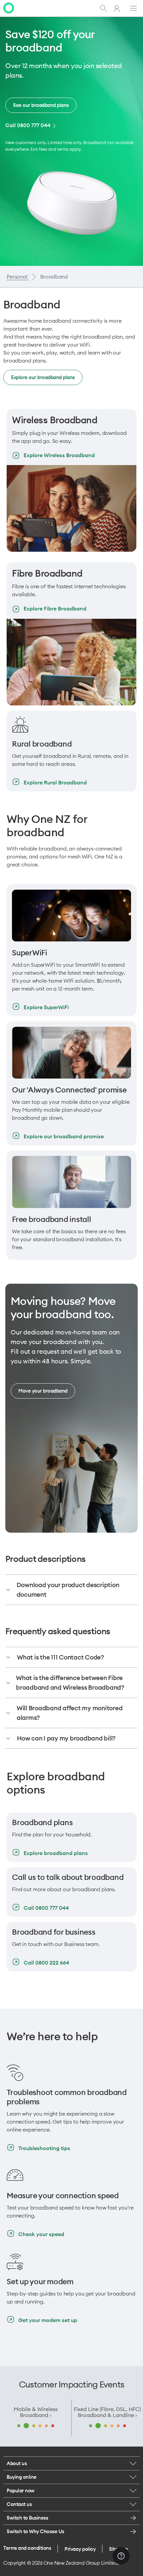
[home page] (9, 7)
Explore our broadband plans (43, 377)
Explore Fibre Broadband (55, 608)
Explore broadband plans (56, 1853)
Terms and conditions (27, 2548)
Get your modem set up (48, 2320)
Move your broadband (43, 1391)
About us (17, 2463)
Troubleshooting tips (44, 2148)
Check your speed (41, 2234)
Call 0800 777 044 (28, 125)
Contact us (19, 2504)
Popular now (21, 2491)
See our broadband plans (41, 105)
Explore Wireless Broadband (59, 455)
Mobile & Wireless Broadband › (36, 2412)
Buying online (22, 2477)
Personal (18, 277)
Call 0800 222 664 (46, 1963)
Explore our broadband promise (64, 1136)
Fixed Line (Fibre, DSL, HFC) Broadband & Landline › (107, 2412)
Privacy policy (80, 2549)
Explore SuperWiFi (46, 1007)
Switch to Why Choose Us (35, 2531)
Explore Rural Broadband (55, 782)
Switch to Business (27, 2518)
